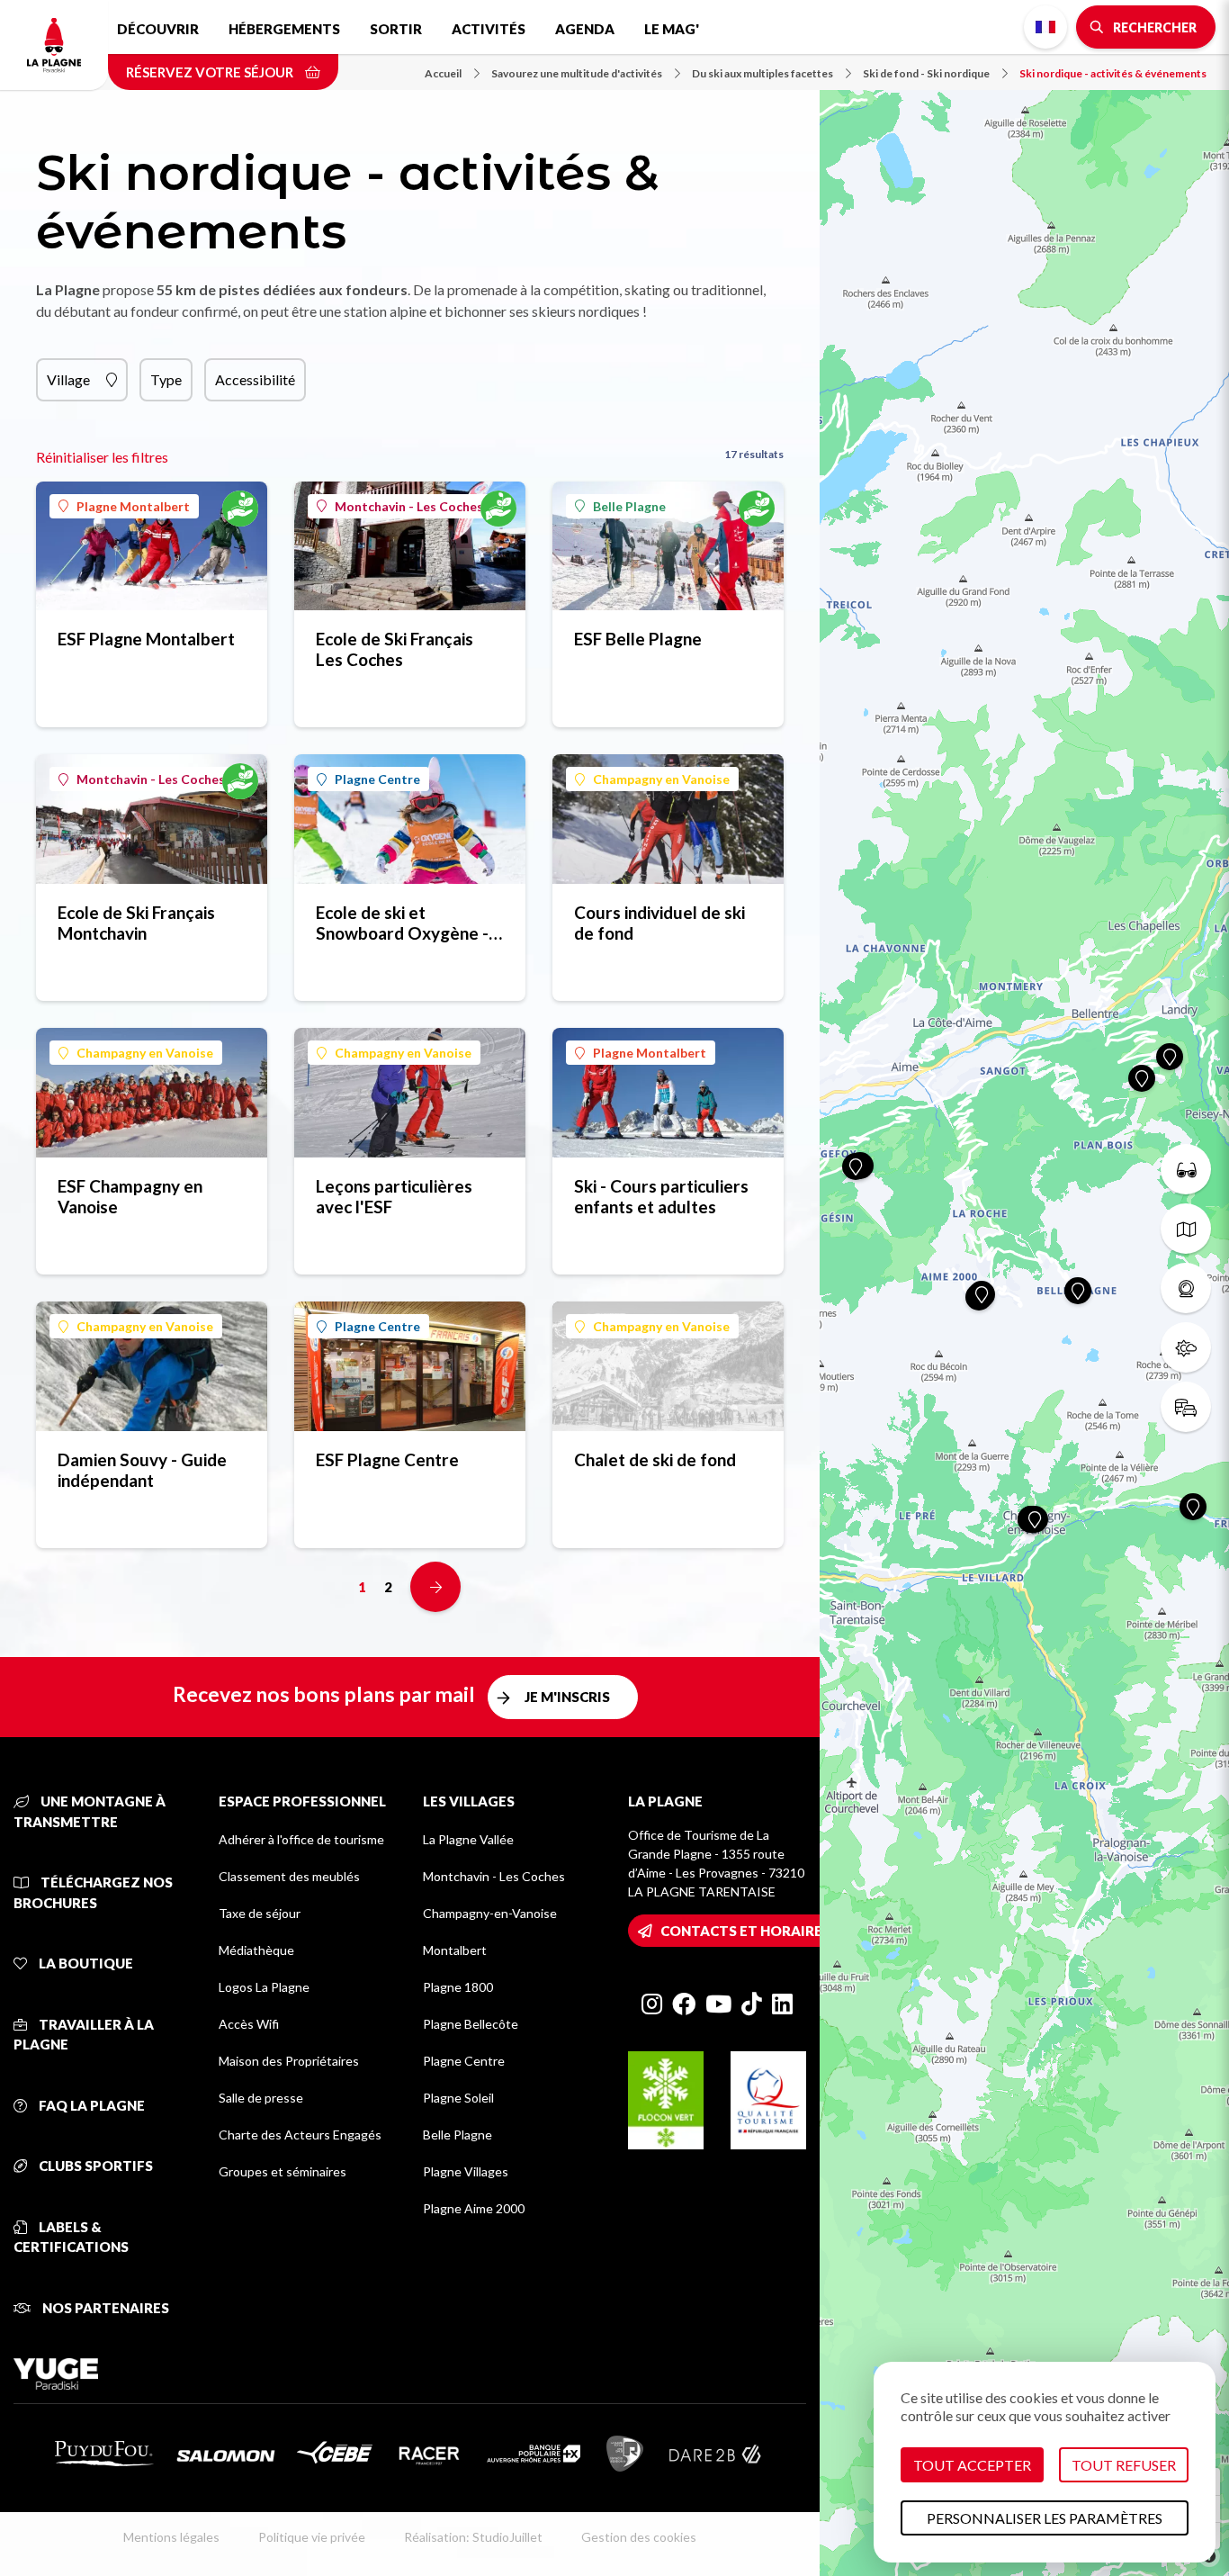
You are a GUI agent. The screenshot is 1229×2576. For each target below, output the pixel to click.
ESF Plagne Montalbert (146, 639)
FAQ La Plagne (90, 2105)
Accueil (443, 73)
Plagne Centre (377, 779)
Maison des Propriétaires (289, 2061)
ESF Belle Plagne (638, 639)
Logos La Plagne (264, 1987)
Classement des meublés (289, 1876)
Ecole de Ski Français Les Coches (395, 649)
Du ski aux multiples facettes (763, 73)
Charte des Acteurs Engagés (300, 2135)
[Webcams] (1186, 1288)
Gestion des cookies (639, 2537)
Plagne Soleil (458, 2098)
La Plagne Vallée (468, 1839)
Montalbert (455, 1950)
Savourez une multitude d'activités (577, 73)
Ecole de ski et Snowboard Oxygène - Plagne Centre (402, 923)
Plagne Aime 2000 (474, 2208)
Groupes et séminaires (283, 2171)
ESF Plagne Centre (387, 1459)
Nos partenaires (104, 2308)
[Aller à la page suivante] (435, 1587)
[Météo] (1186, 1347)
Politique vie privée (312, 2537)
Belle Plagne (629, 506)
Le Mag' (672, 29)
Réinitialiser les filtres (102, 457)
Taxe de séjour (260, 1913)
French (1045, 27)
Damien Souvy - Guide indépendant (142, 1470)
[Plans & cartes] (1186, 1229)
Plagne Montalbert (133, 506)
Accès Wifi (249, 2024)
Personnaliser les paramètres (1045, 2518)
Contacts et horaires (745, 1931)
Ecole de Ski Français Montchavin (136, 923)
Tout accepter (972, 2465)
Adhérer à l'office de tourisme (301, 1839)
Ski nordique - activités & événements (1113, 73)
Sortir (396, 29)
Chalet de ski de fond (655, 1459)
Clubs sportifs (94, 2166)
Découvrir (158, 29)
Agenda (585, 29)
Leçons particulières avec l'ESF (394, 1196)
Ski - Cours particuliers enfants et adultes (661, 1196)
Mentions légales (171, 2537)
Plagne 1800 (458, 1987)
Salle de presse (261, 2098)
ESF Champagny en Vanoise (130, 1196)
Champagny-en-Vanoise (490, 1913)
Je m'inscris (567, 1697)
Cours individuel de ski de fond (659, 923)
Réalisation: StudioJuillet (473, 2537)
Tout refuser (1124, 2465)
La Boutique (85, 1963)
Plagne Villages (466, 2171)
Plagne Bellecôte (471, 2024)
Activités (489, 29)
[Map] (1024, 1288)
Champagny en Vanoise (661, 779)
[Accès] (1186, 1407)
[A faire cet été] (1186, 1169)
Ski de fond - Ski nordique (926, 73)
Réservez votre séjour (211, 72)
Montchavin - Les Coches (409, 506)
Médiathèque (256, 1950)
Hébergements (284, 29)
